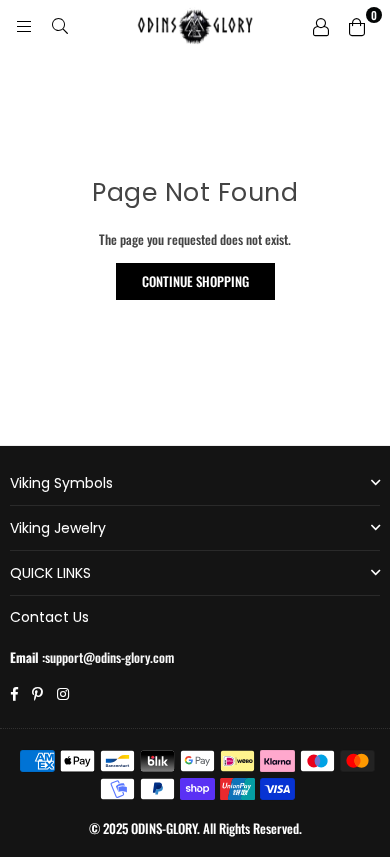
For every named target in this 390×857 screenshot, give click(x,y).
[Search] (60, 25)
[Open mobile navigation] (24, 25)
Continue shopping (195, 281)
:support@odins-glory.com (106, 657)
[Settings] (321, 25)
